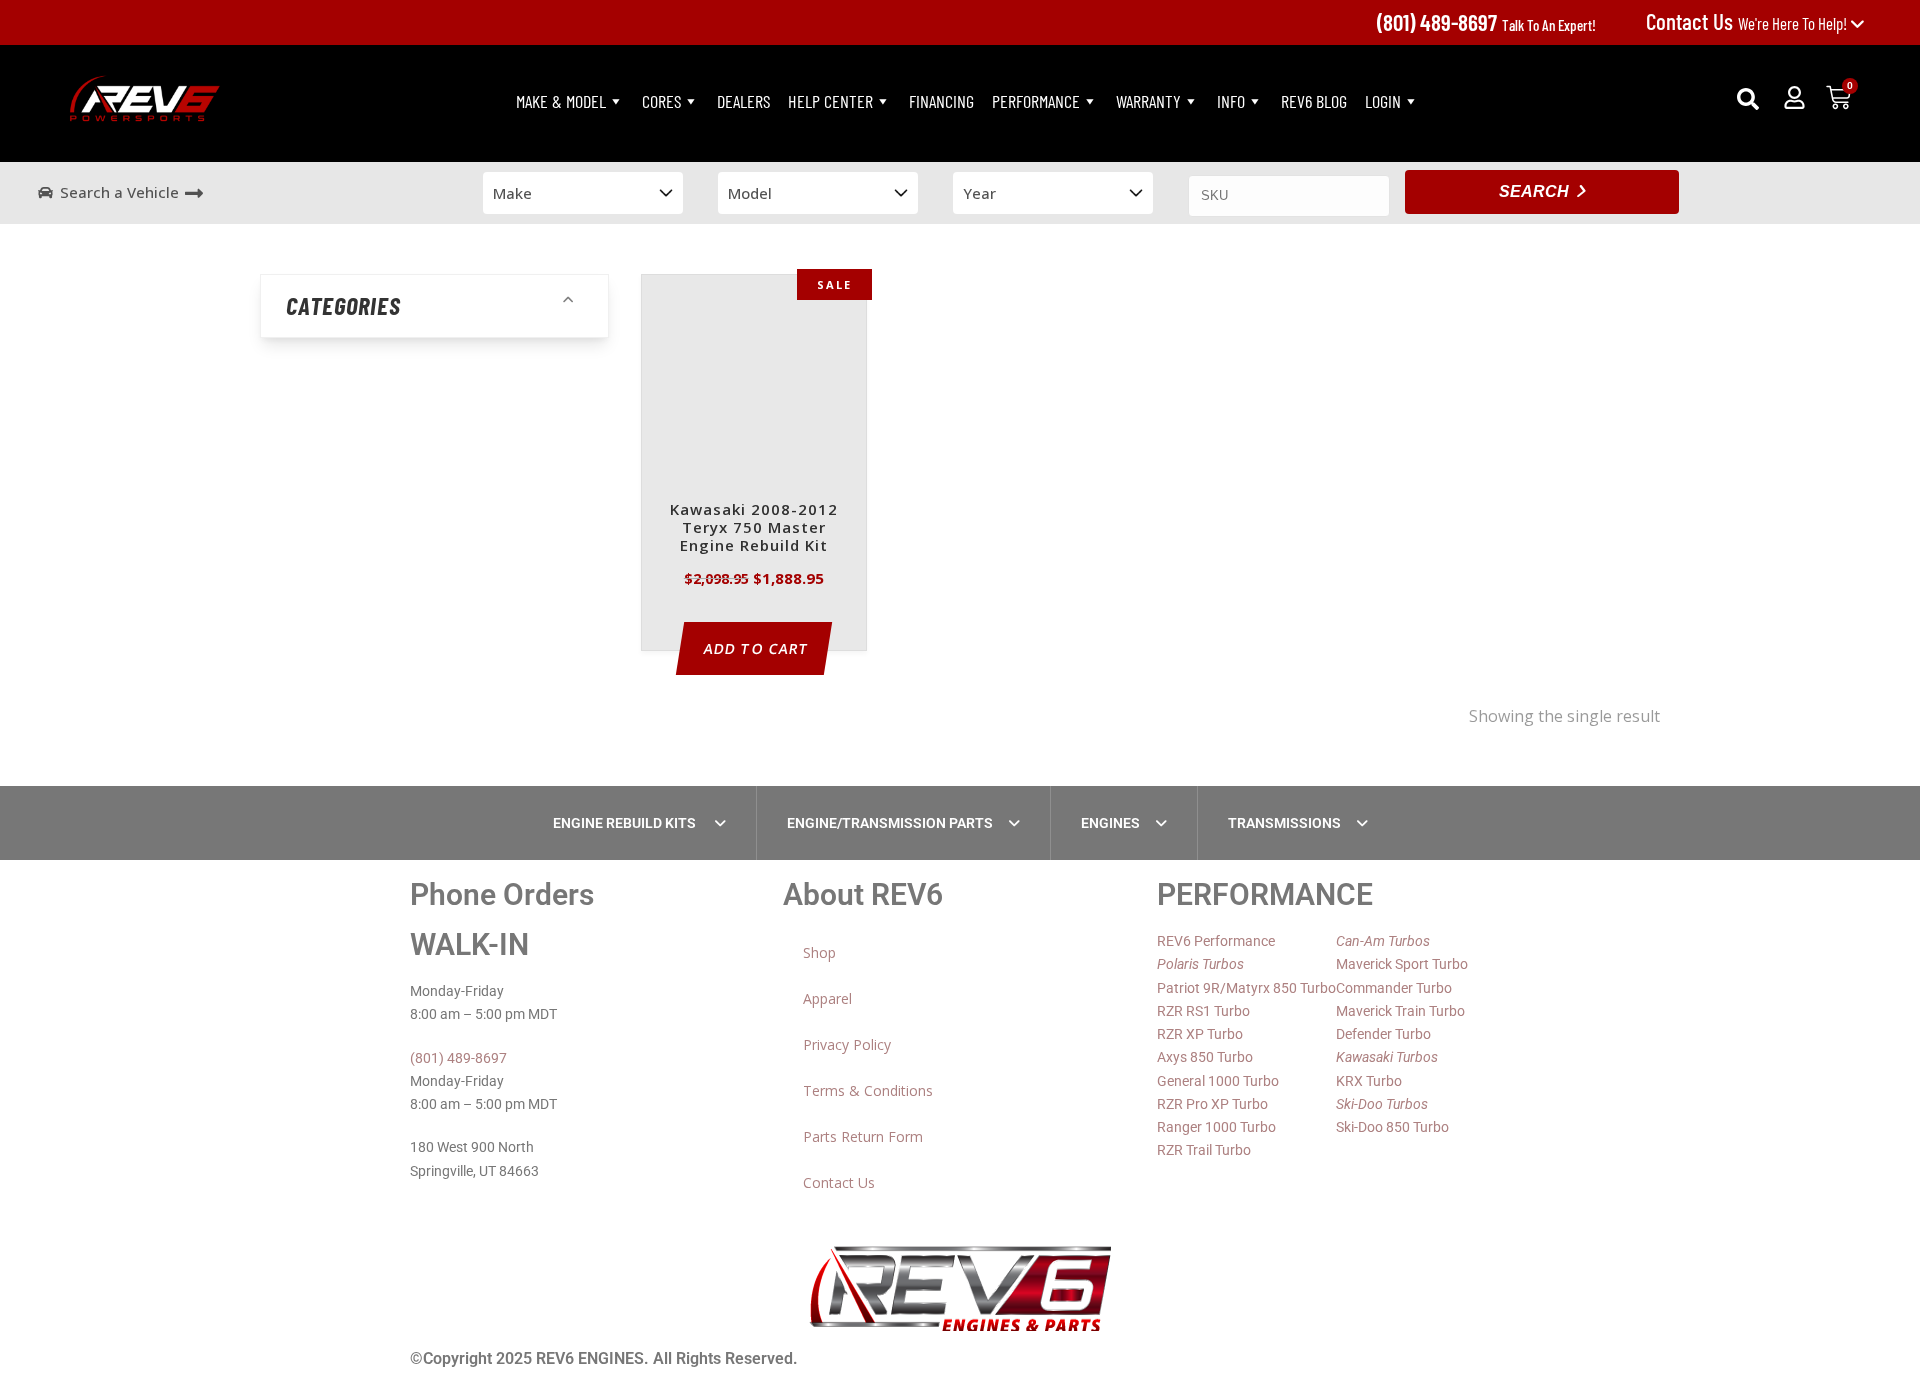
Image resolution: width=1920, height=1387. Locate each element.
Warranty (1148, 101)
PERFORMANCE (1036, 101)
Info (1231, 101)
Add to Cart (756, 648)
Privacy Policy (847, 1044)
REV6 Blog (1314, 101)
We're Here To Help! (1748, 23)
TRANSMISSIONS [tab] (1284, 823)
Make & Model (561, 101)
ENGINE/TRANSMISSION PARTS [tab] (890, 823)
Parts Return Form (863, 1136)
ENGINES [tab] (1110, 823)
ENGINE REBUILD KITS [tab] (626, 823)
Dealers (743, 101)
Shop (819, 952)
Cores (661, 101)
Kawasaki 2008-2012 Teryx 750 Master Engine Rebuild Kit (754, 527)
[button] (1748, 99)
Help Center (830, 101)
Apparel (827, 998)
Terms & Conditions (868, 1090)
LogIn (1383, 101)
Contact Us (839, 1182)
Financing (941, 101)
